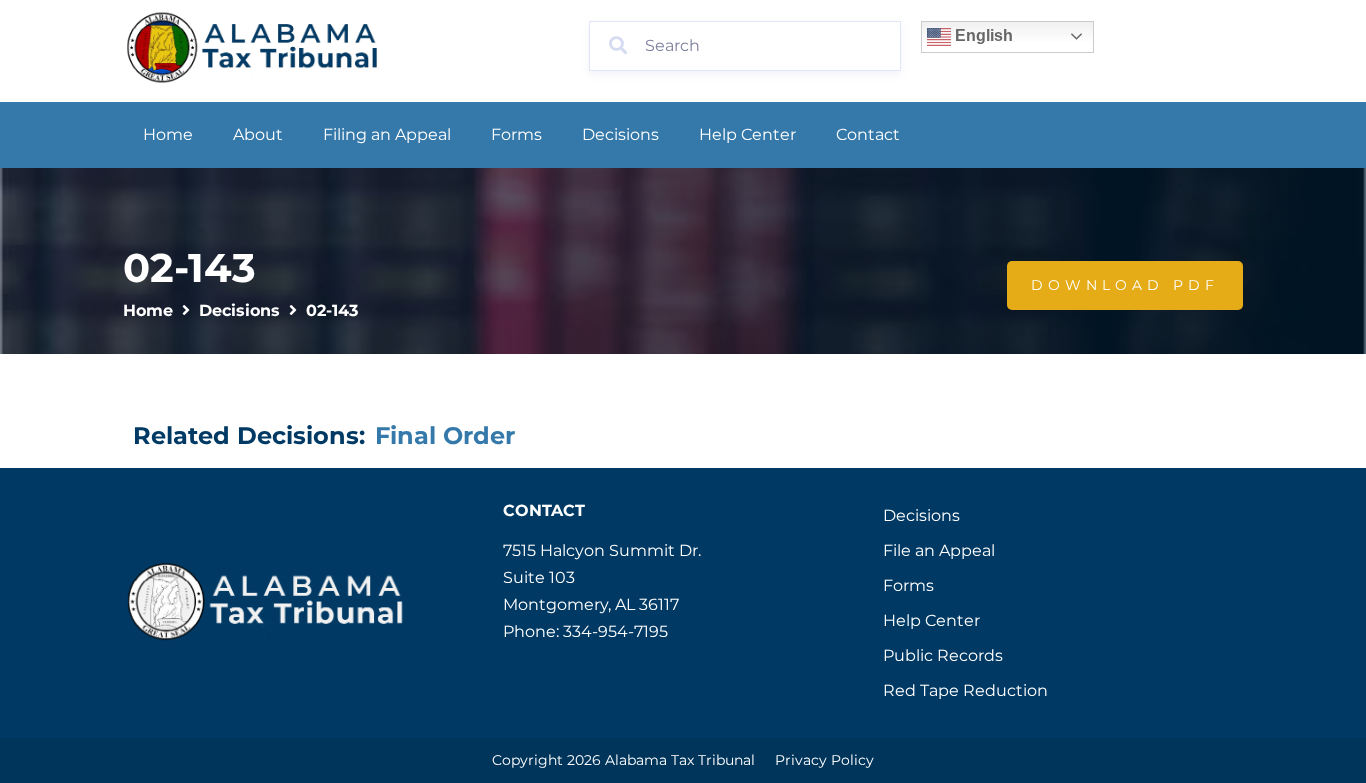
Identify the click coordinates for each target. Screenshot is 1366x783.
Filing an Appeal (387, 134)
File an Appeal (939, 550)
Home (168, 134)
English (982, 35)
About (258, 134)
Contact (868, 134)
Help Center (747, 134)
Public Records (943, 655)
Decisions (620, 134)
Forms (516, 134)
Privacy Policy (824, 760)
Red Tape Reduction (965, 690)
